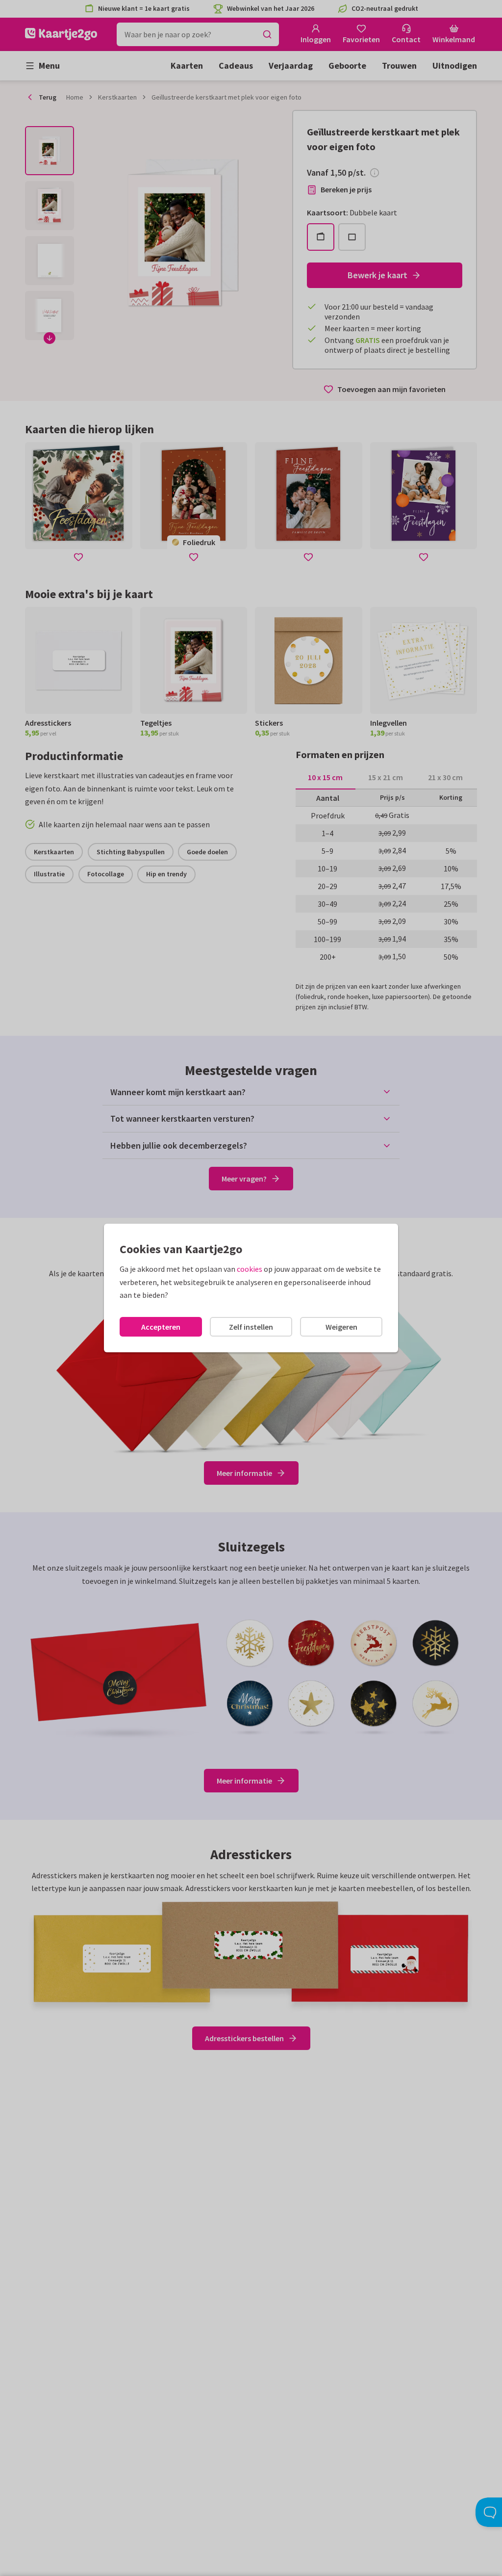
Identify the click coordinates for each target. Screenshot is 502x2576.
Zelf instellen (251, 1327)
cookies (250, 1269)
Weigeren (341, 1327)
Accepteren (161, 1327)
